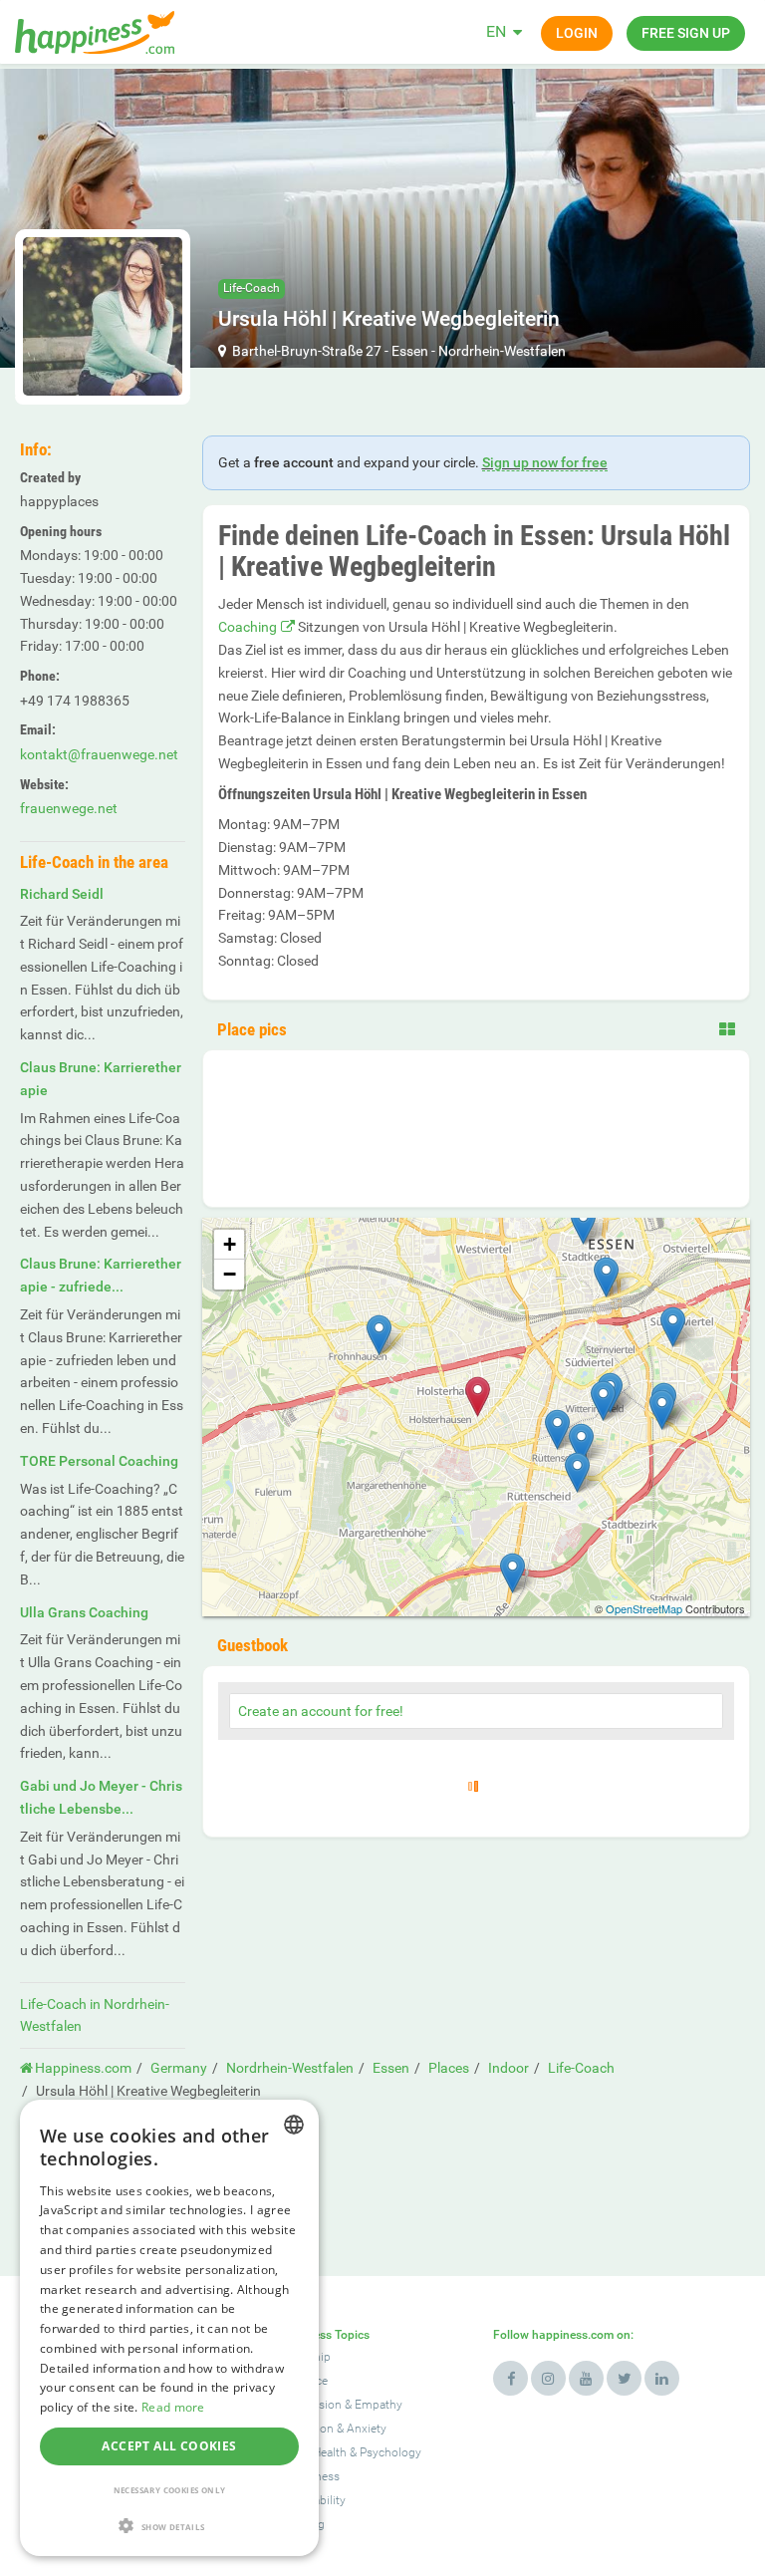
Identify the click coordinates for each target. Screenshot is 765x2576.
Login (577, 33)
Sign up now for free (545, 462)
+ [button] (230, 1244)
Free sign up (686, 33)
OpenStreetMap (644, 1608)
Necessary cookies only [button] (170, 2490)
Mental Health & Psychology (348, 2452)
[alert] (169, 2328)
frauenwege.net (69, 808)
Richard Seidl (62, 894)
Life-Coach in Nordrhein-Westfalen (95, 2015)
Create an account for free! (321, 1711)
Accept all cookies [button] (169, 2446)
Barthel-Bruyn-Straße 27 (307, 351)
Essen (410, 351)
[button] (169, 2526)
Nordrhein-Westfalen (502, 351)
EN (496, 31)
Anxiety (367, 2429)
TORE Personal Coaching (99, 1461)
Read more (173, 2407)
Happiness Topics (322, 2335)
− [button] (230, 1274)
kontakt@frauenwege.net (99, 754)
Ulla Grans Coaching (84, 1612)
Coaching (248, 627)
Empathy (379, 2405)
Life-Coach (252, 288)
